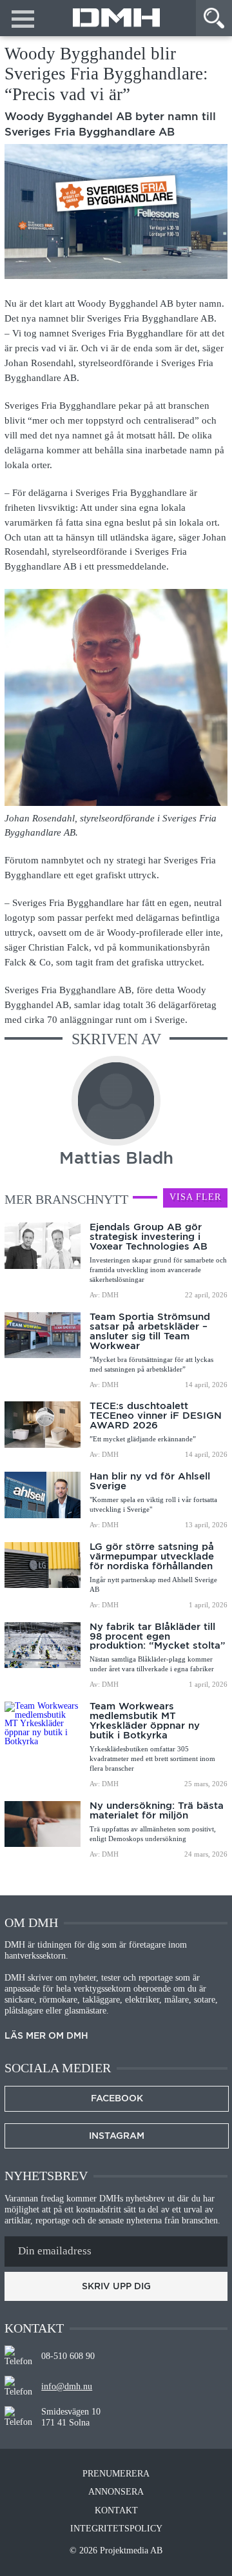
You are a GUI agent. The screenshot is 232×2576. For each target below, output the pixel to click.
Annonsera (116, 2492)
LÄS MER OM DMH (46, 2036)
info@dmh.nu (67, 2386)
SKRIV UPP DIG (116, 2286)
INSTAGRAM (117, 2136)
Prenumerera (116, 2474)
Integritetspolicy (116, 2529)
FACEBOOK (117, 2098)
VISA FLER (195, 1197)
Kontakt (116, 2511)
